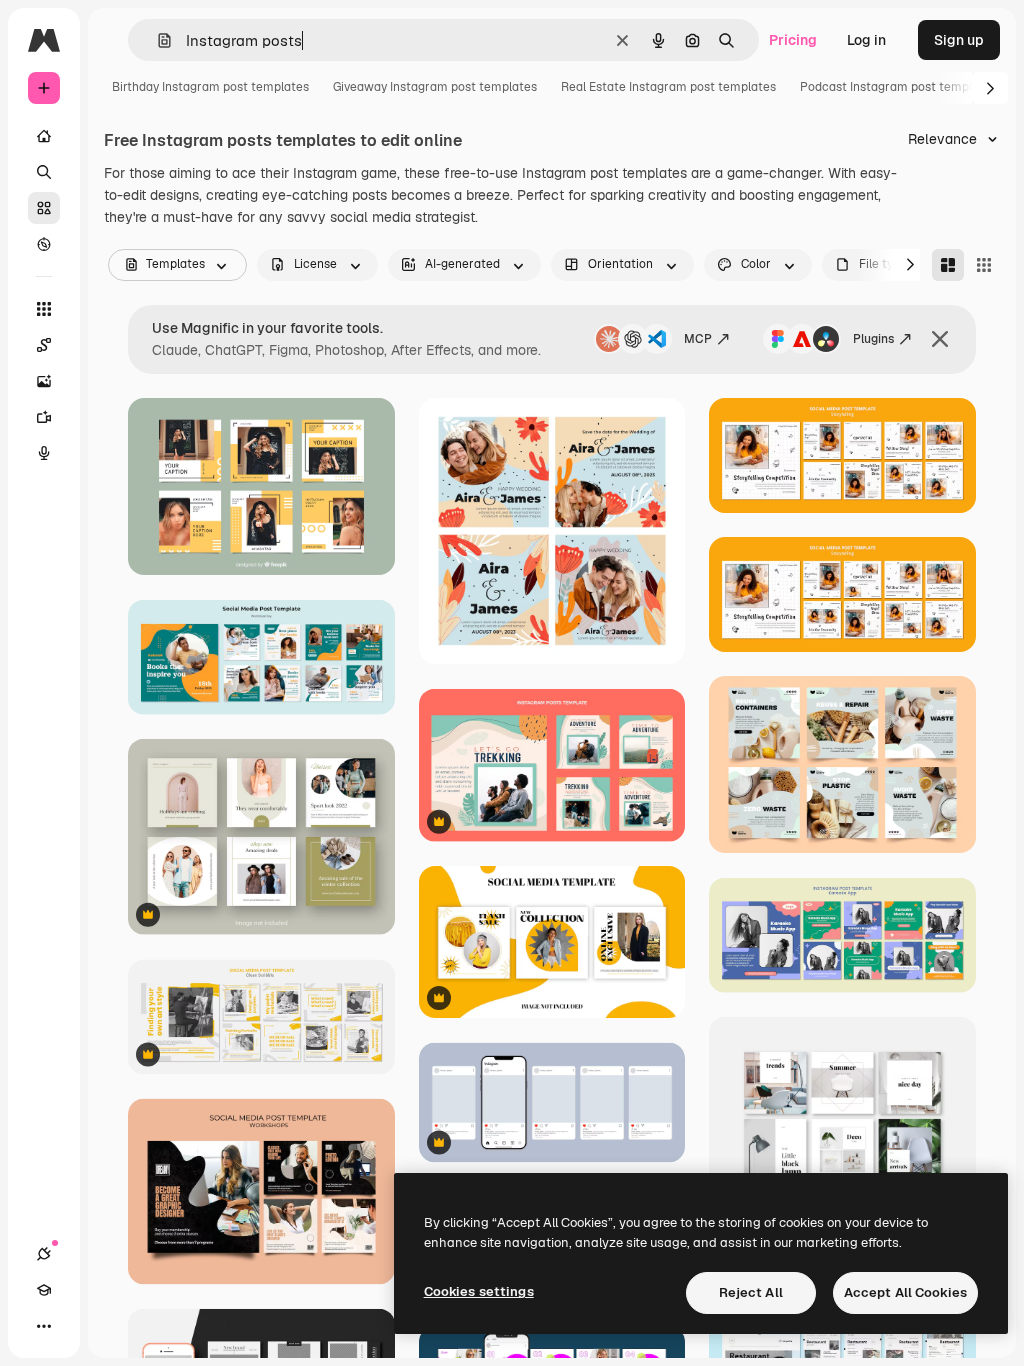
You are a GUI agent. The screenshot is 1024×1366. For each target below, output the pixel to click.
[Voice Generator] (44, 453)
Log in (866, 40)
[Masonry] (948, 265)
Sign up (959, 40)
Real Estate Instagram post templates (668, 87)
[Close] (940, 339)
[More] (44, 1326)
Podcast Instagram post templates (898, 87)
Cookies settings (479, 1291)
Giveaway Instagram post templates (435, 87)
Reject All (751, 1292)
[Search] (44, 172)
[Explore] (44, 244)
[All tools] (44, 309)
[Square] (984, 265)
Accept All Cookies (905, 1292)
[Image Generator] (44, 381)
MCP (698, 339)
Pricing (793, 40)
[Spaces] (44, 345)
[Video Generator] (44, 417)
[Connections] (44, 1254)
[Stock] (44, 208)
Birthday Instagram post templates (210, 87)
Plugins (873, 339)
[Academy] (44, 1290)
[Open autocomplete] (156, 40)
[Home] (44, 136)
